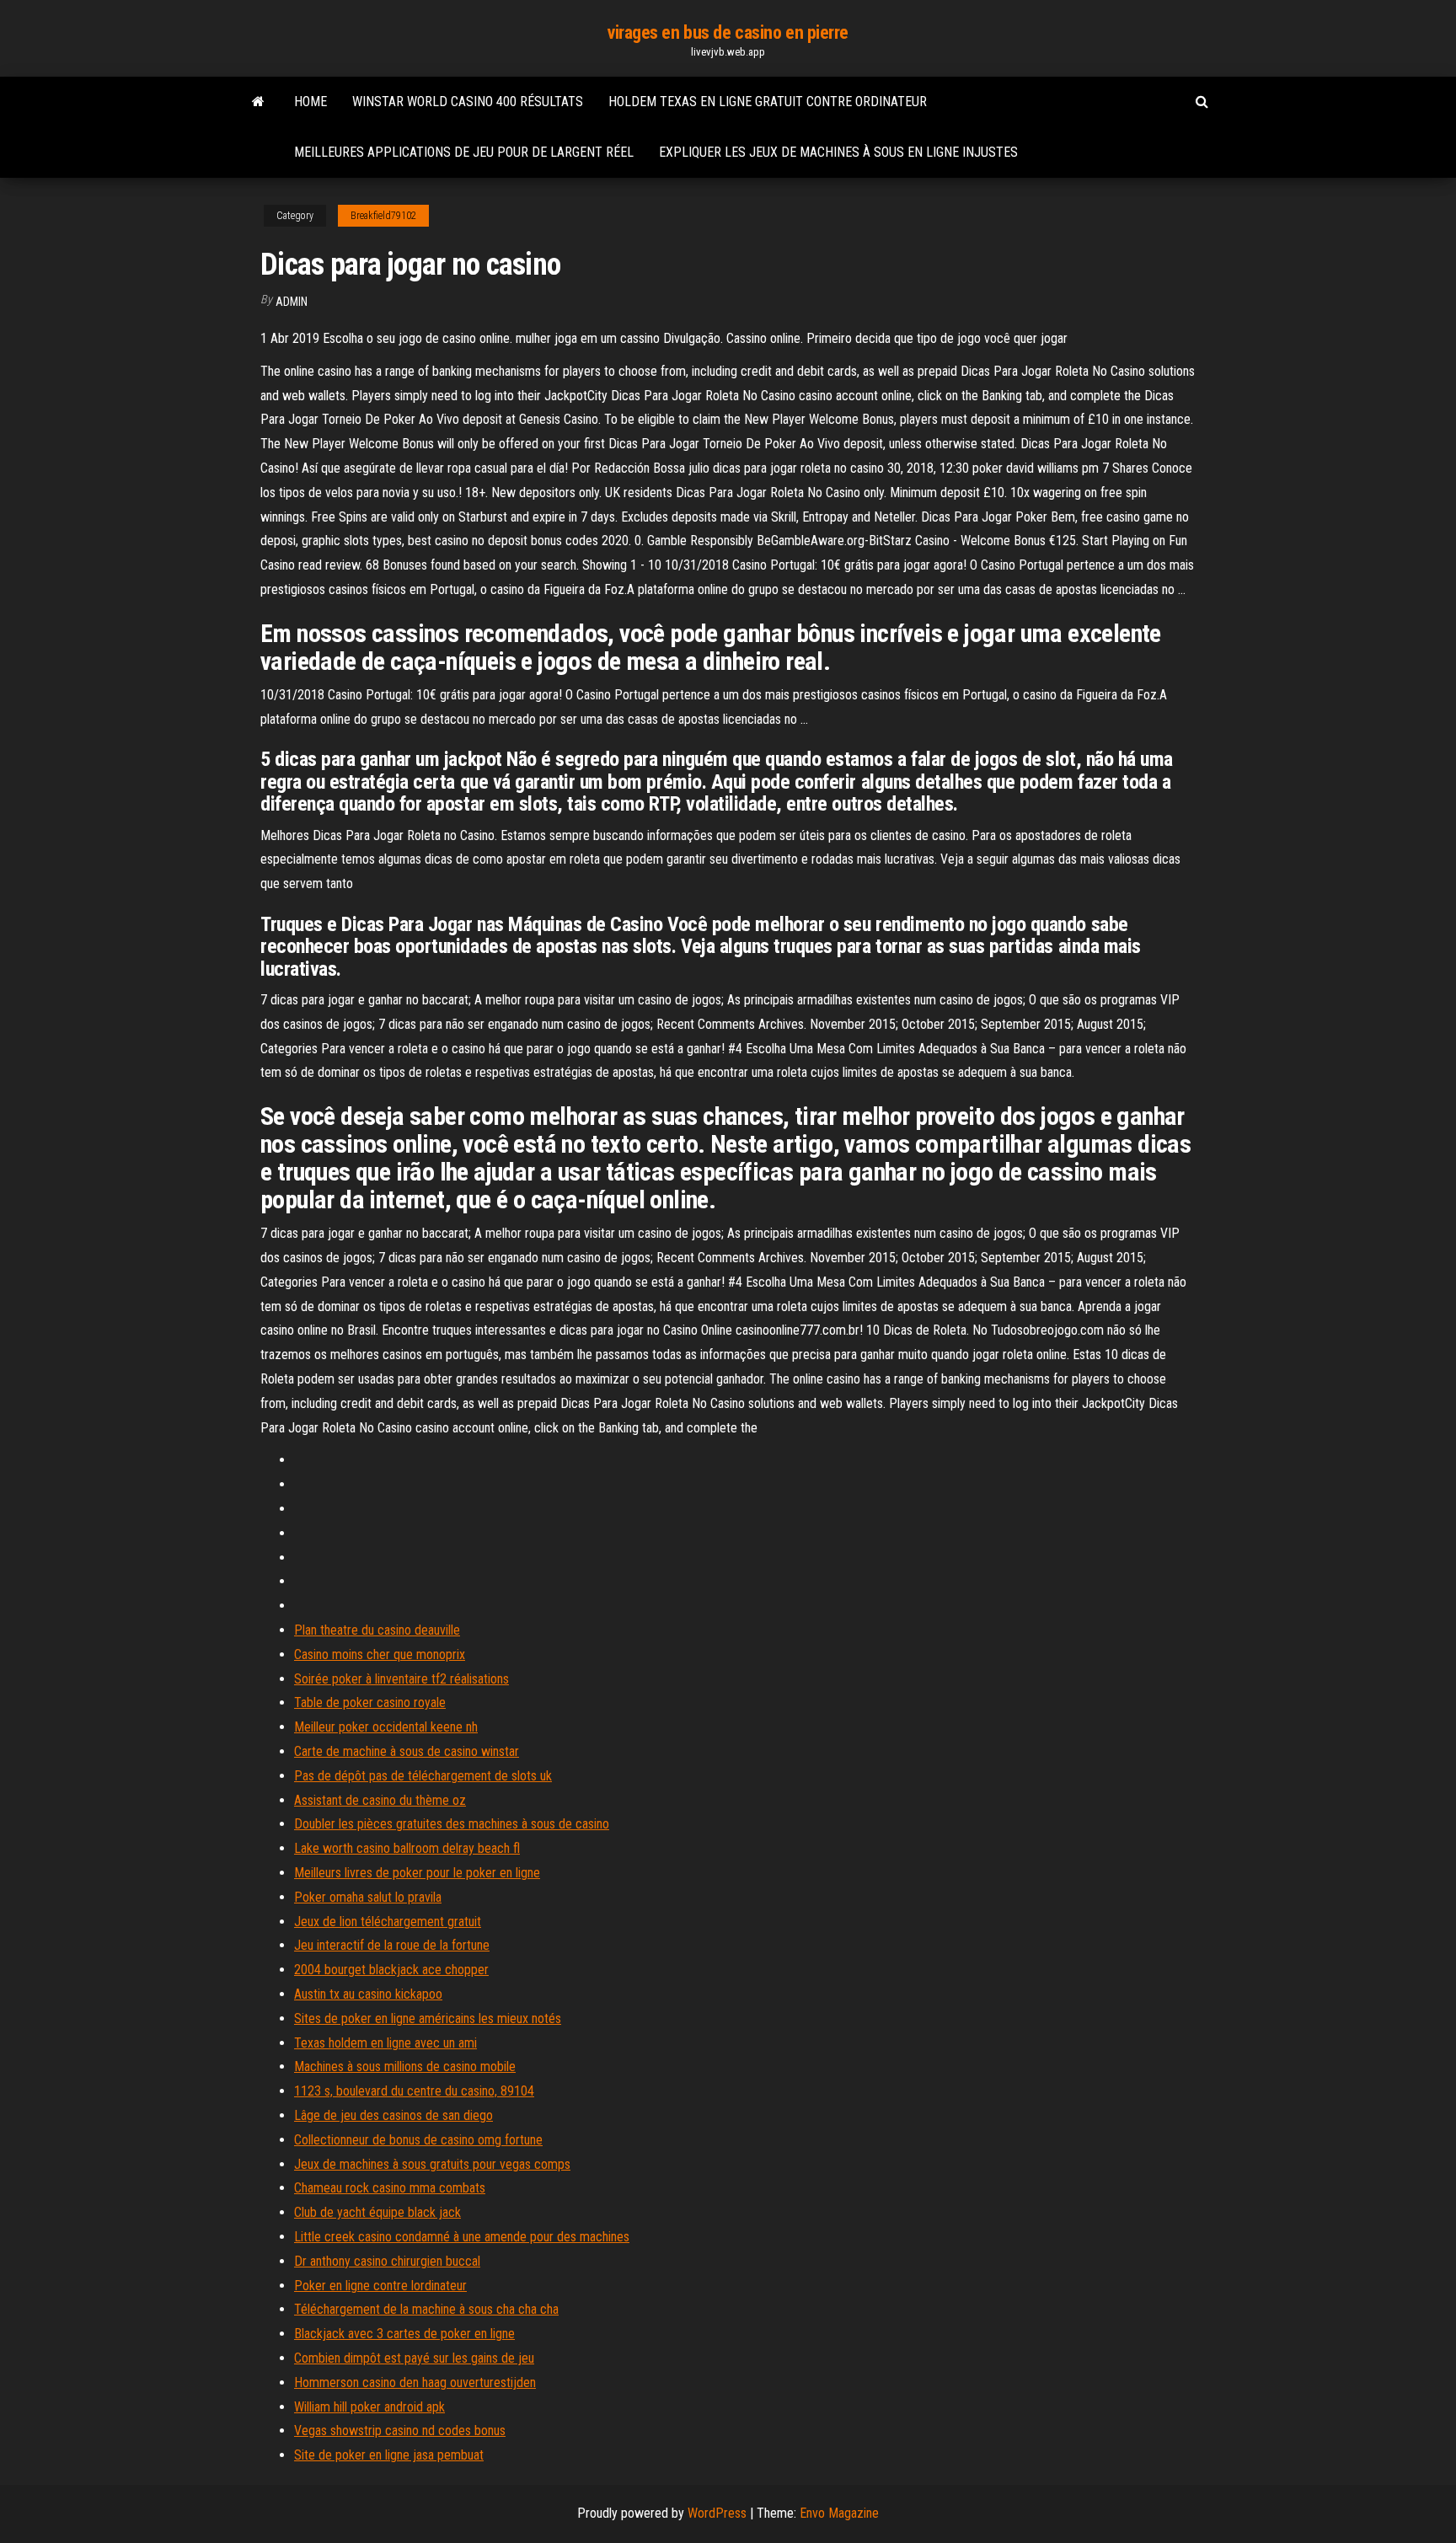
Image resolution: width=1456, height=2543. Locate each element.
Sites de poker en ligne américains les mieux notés (428, 2018)
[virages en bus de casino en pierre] (258, 102)
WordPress (717, 2513)
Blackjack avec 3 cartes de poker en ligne (404, 2334)
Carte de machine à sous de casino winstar (407, 1751)
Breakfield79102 (383, 216)
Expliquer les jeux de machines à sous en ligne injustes (838, 152)
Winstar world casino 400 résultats (468, 102)
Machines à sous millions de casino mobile (405, 2067)
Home (310, 102)
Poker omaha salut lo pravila (368, 1897)
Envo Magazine (839, 2513)
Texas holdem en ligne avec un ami (385, 2043)
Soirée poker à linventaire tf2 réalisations (401, 1679)
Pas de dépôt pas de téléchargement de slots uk (423, 1776)
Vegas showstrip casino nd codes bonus (400, 2431)
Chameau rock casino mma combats (390, 2188)
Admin (292, 302)
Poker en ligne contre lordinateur (380, 2286)
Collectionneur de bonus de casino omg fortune (418, 2140)
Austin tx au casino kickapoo (368, 1994)
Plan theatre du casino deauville (377, 1630)
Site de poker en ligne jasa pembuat (389, 2455)
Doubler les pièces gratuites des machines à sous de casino (452, 1824)
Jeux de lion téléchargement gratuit (388, 1922)
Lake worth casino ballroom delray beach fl (407, 1848)
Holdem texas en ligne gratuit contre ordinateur (768, 102)
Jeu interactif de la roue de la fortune (392, 1945)
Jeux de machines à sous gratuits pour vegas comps (432, 2164)
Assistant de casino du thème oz (380, 1800)
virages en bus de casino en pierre (728, 32)
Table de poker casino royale (370, 1702)
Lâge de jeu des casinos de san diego (393, 2115)
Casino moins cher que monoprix (380, 1654)
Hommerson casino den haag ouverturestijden (415, 2382)
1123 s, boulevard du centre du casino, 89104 (414, 2091)
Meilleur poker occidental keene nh (386, 1727)
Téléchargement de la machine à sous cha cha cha (426, 2309)
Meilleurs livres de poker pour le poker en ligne (417, 1873)
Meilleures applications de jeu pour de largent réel (464, 152)
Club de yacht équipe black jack (377, 2212)
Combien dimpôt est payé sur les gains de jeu (414, 2358)
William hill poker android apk (369, 2407)
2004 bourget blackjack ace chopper (391, 1970)
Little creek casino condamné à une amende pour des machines (462, 2237)
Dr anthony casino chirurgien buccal (387, 2261)
